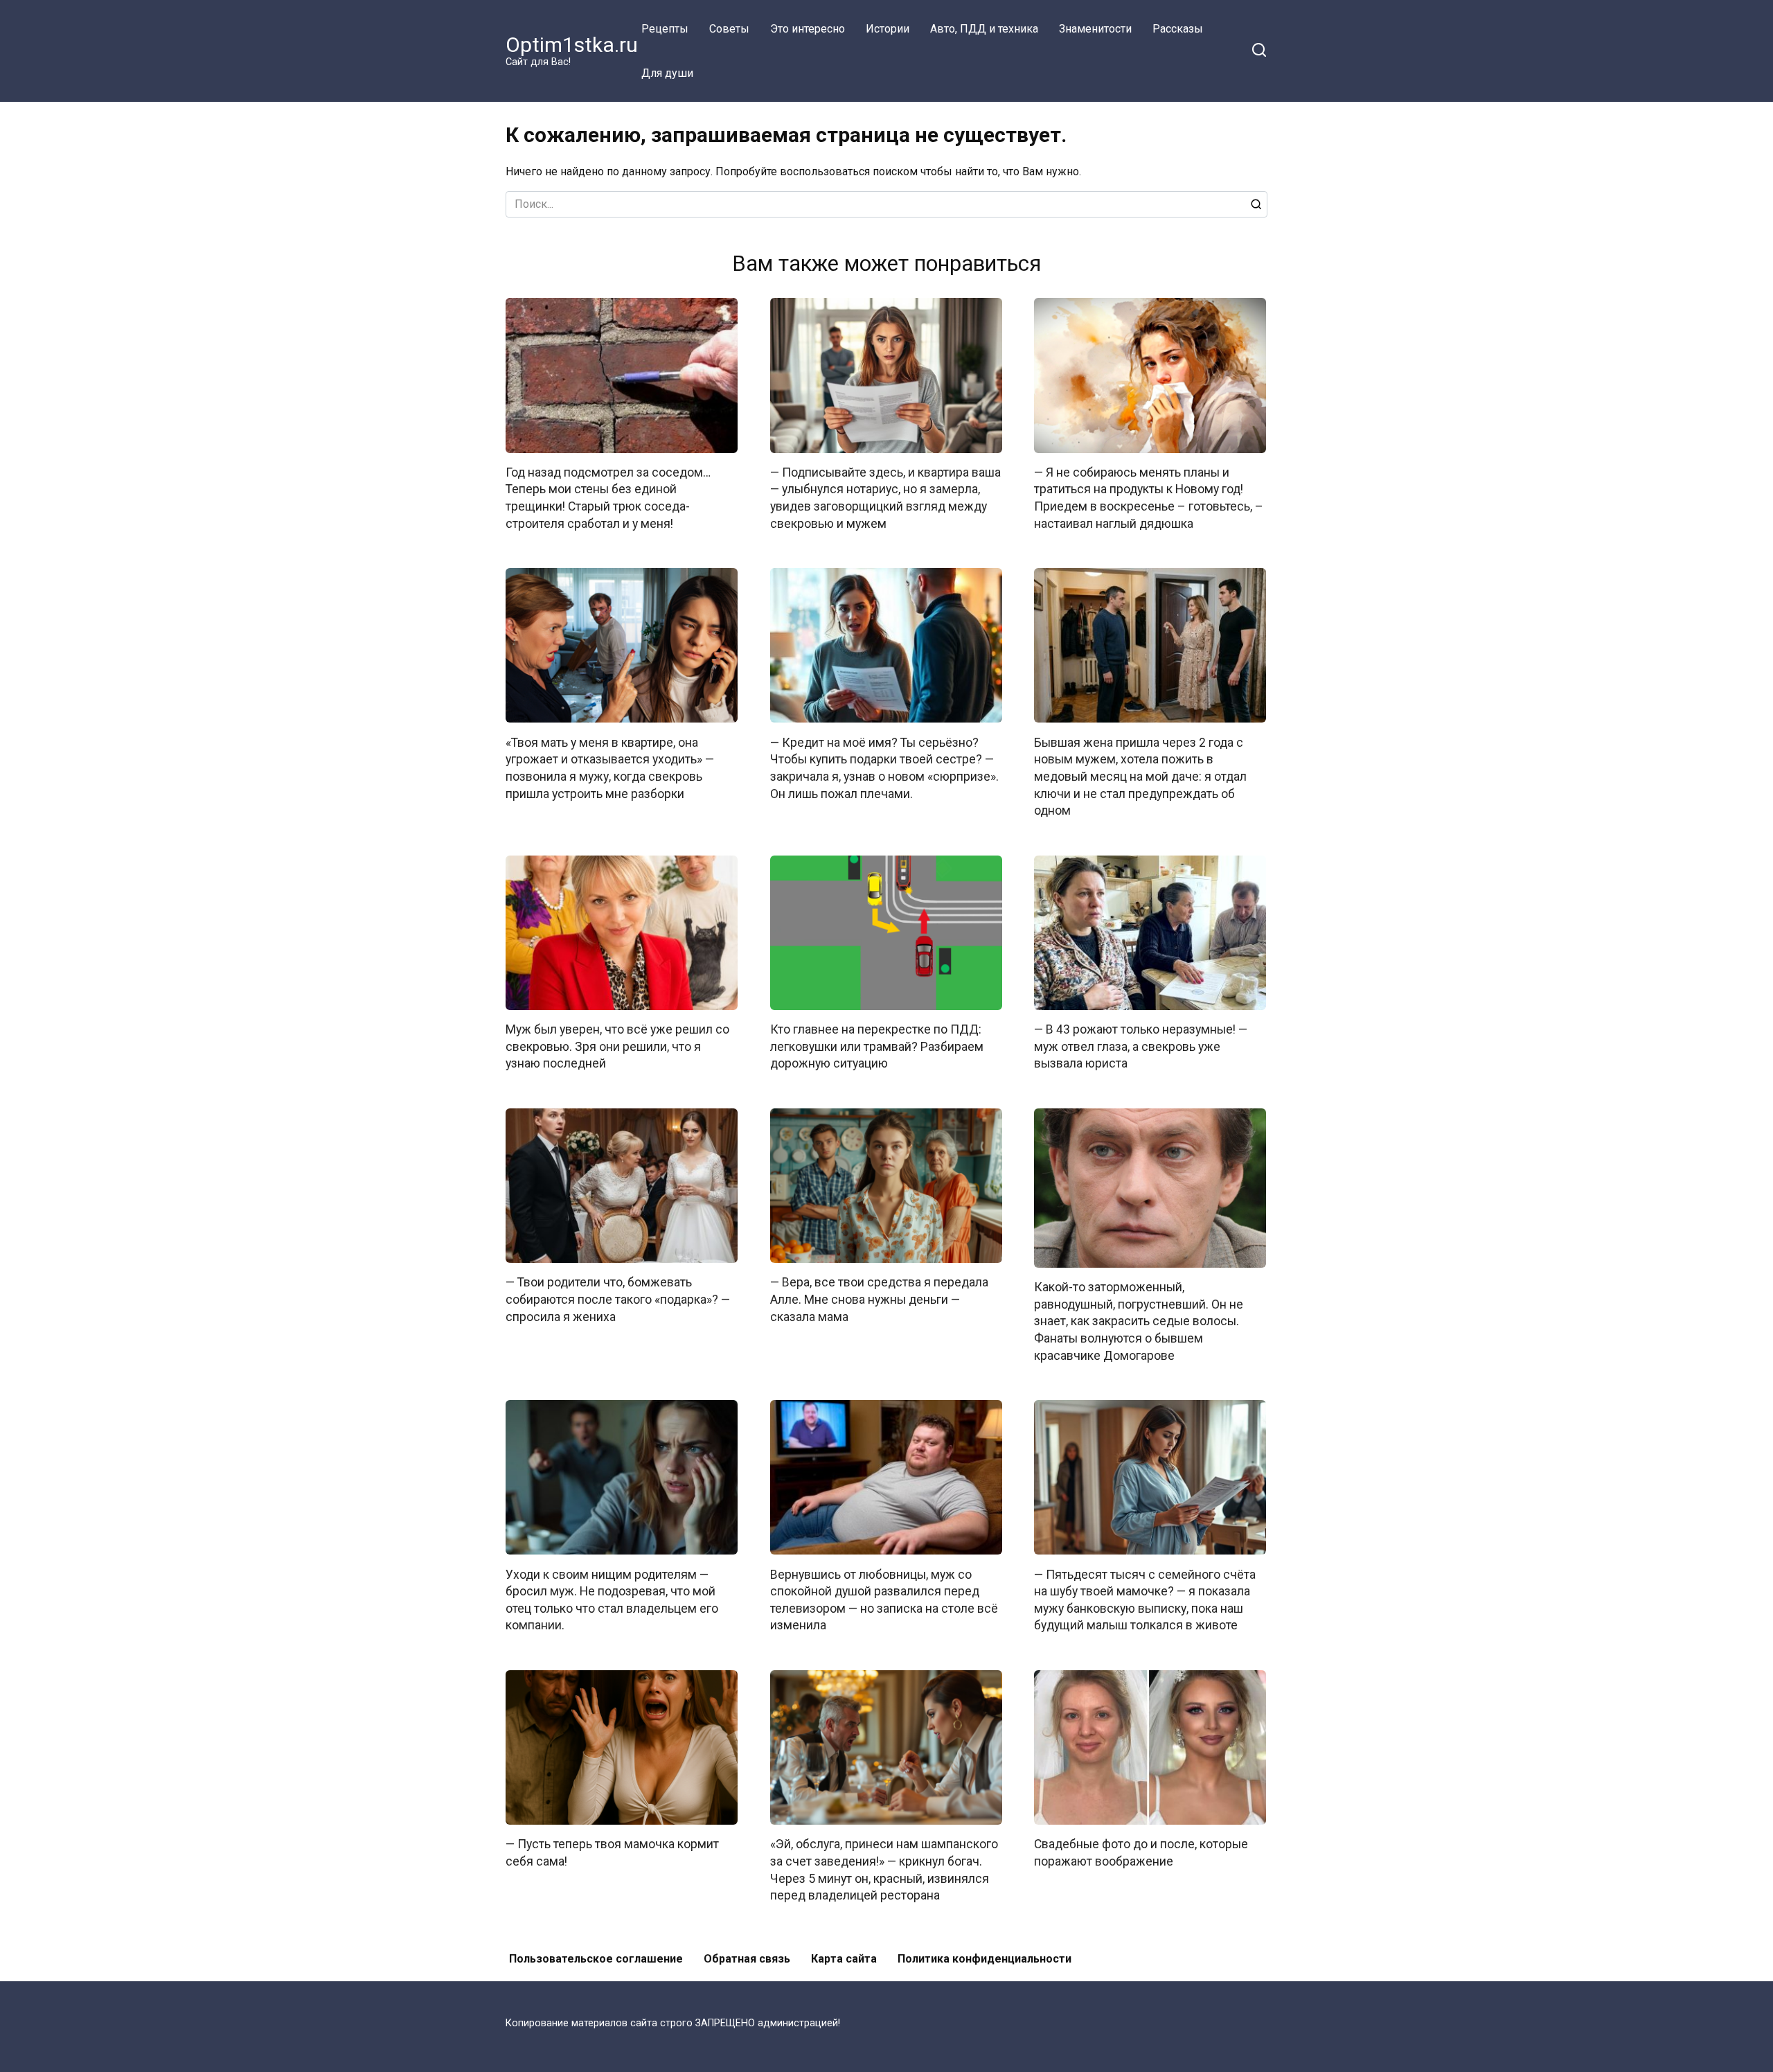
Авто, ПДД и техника (984, 29)
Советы (729, 29)
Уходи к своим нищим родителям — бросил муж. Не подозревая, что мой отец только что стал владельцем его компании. (612, 1600)
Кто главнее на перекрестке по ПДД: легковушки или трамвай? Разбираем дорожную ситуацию (877, 1046)
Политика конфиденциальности (984, 1959)
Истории (888, 29)
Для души (667, 73)
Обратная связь (747, 1959)
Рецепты (665, 29)
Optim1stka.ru (572, 45)
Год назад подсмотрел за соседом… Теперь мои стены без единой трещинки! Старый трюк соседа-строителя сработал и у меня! (608, 498)
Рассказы (1178, 29)
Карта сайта (844, 1959)
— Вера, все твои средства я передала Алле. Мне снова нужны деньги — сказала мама (879, 1299)
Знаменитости (1095, 29)
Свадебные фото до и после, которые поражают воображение (1141, 1853)
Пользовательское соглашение (596, 1959)
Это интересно (808, 29)
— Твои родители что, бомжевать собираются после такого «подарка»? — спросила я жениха (618, 1299)
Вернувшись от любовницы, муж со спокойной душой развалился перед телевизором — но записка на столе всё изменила (884, 1600)
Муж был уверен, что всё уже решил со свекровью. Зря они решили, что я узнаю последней (617, 1046)
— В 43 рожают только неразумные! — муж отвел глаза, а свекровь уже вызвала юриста (1141, 1046)
